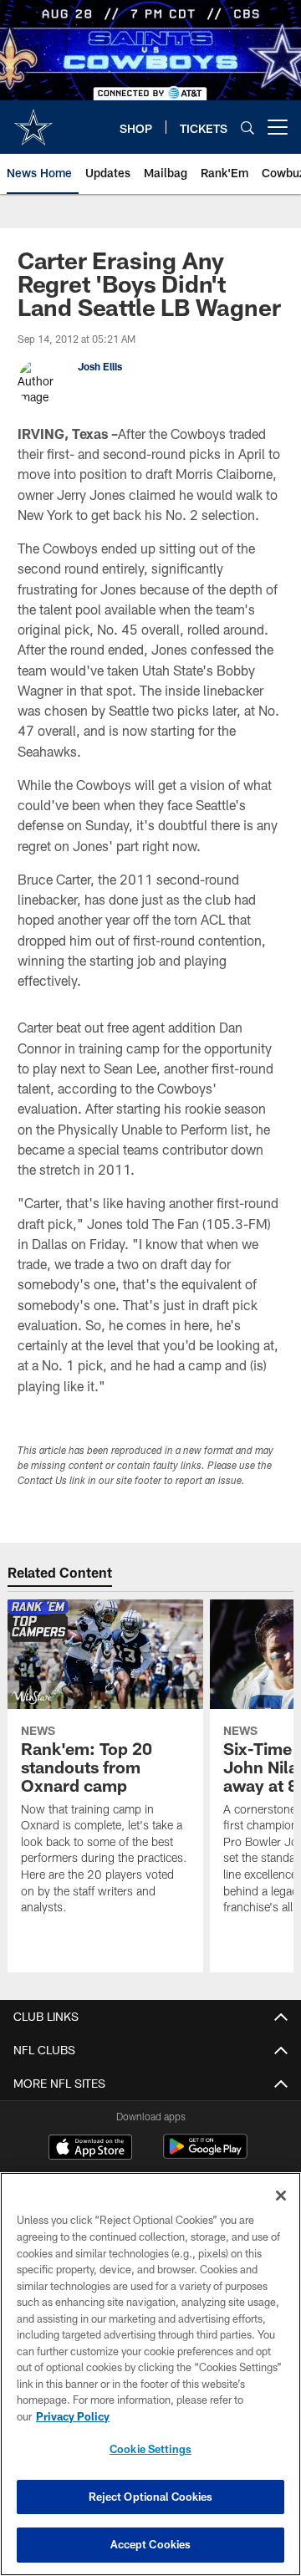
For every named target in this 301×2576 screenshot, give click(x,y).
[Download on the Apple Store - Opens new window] (90, 2149)
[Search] (247, 128)
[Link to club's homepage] (33, 120)
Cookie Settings (150, 2449)
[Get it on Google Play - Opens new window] (205, 2155)
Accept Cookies (151, 2544)
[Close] (281, 2196)
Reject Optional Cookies (151, 2497)
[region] (150, 2374)
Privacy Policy (73, 2416)
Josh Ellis (100, 366)
